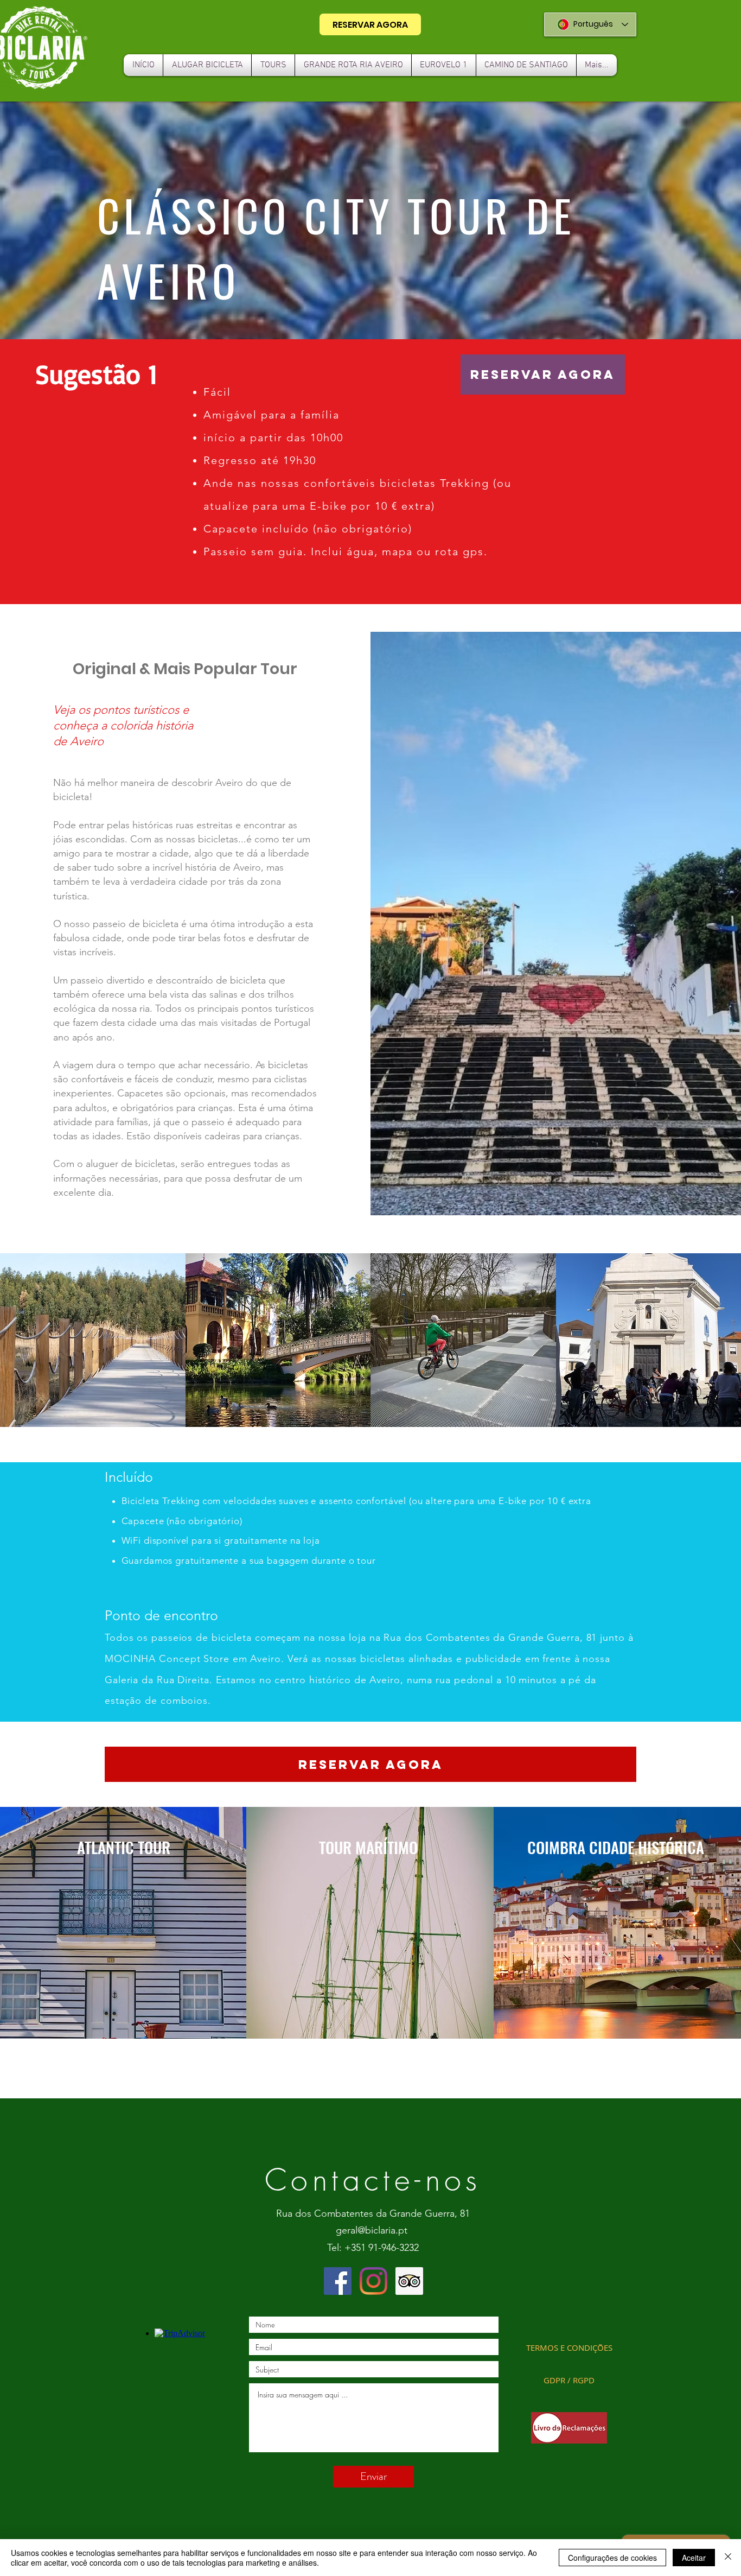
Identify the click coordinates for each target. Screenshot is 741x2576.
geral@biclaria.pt (372, 2230)
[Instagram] (373, 2281)
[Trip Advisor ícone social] (409, 2281)
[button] (96, 374)
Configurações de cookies (612, 2558)
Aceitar (694, 2558)
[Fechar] (728, 2558)
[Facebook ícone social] (338, 2281)
